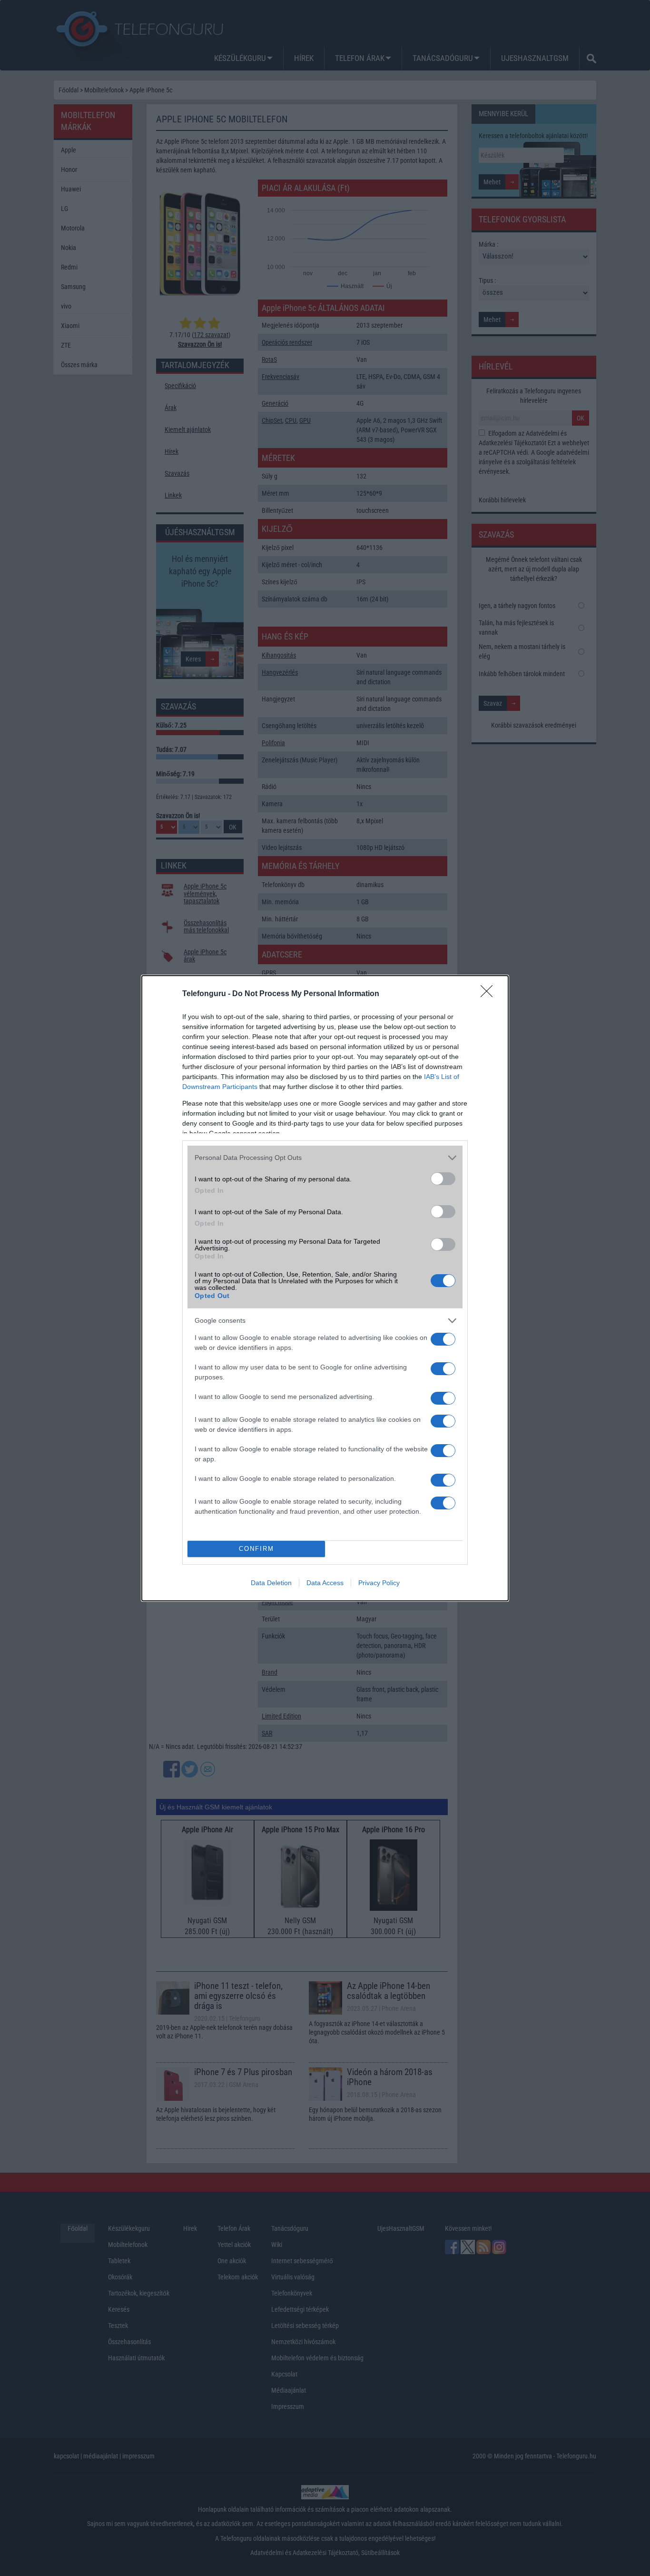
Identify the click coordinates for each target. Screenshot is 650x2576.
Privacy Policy (379, 1583)
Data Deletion (271, 1583)
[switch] (443, 1179)
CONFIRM (256, 1549)
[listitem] (325, 1158)
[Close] (490, 994)
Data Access (325, 1583)
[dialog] (325, 1288)
